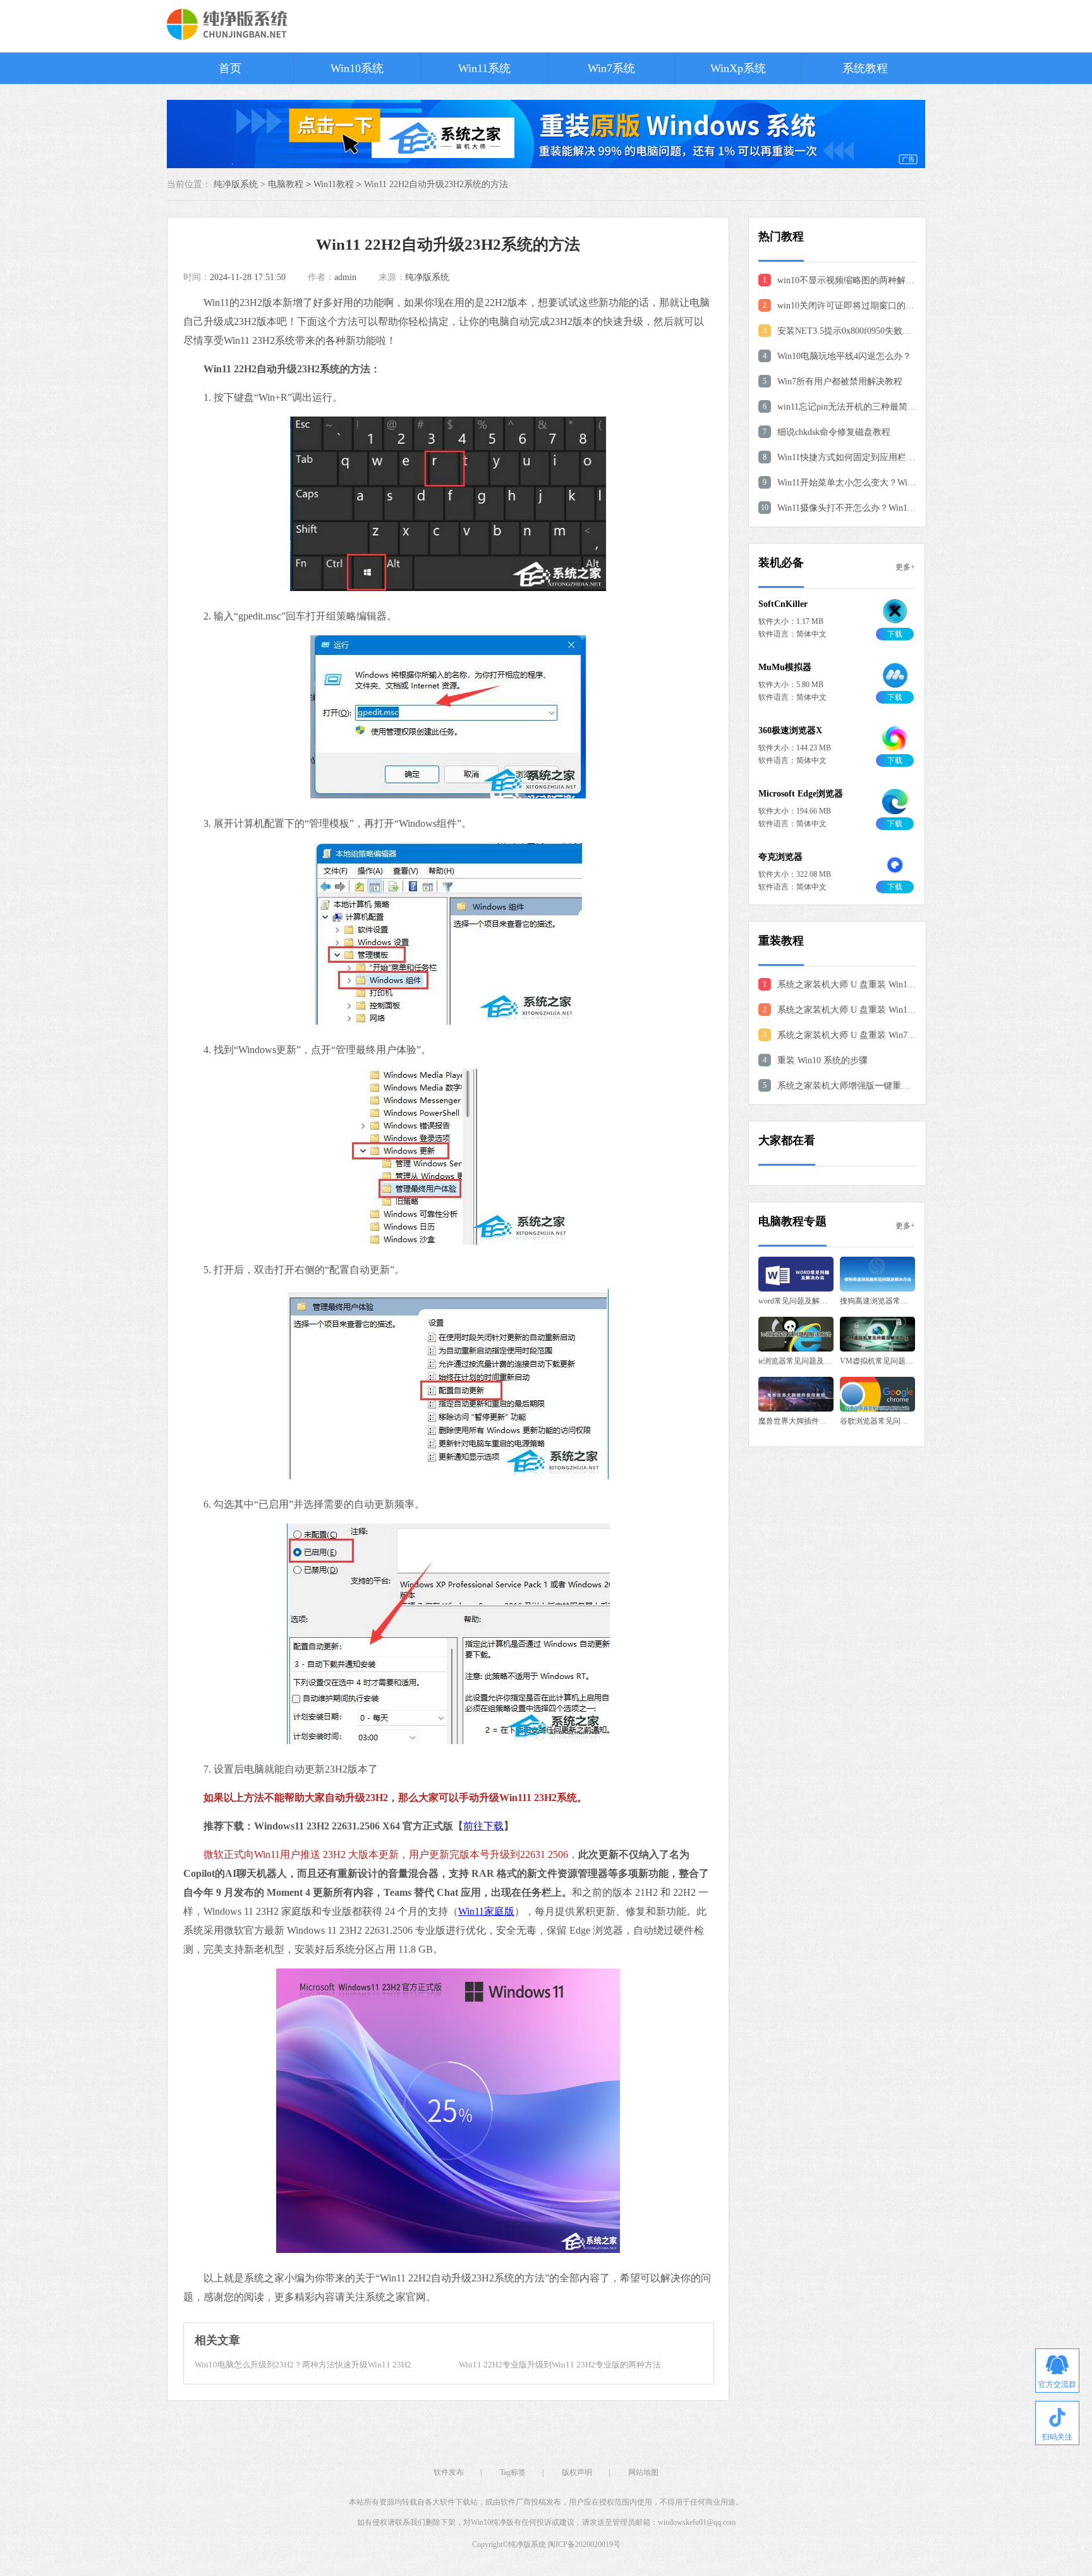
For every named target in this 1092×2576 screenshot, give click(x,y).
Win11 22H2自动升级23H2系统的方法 (436, 184)
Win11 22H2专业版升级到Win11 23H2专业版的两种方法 (560, 2365)
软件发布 (449, 2472)
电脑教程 (286, 184)
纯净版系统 (427, 277)
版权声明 (577, 2472)
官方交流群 (1057, 2384)
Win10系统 (357, 68)
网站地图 (643, 2472)
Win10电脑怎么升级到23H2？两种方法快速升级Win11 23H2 (303, 2365)
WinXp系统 (738, 68)
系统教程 (865, 68)
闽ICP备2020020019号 (584, 2544)
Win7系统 (611, 68)
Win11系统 (484, 68)
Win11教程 (334, 184)
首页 (230, 68)
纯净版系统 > (241, 184)
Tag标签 (513, 2472)
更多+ (905, 567)
